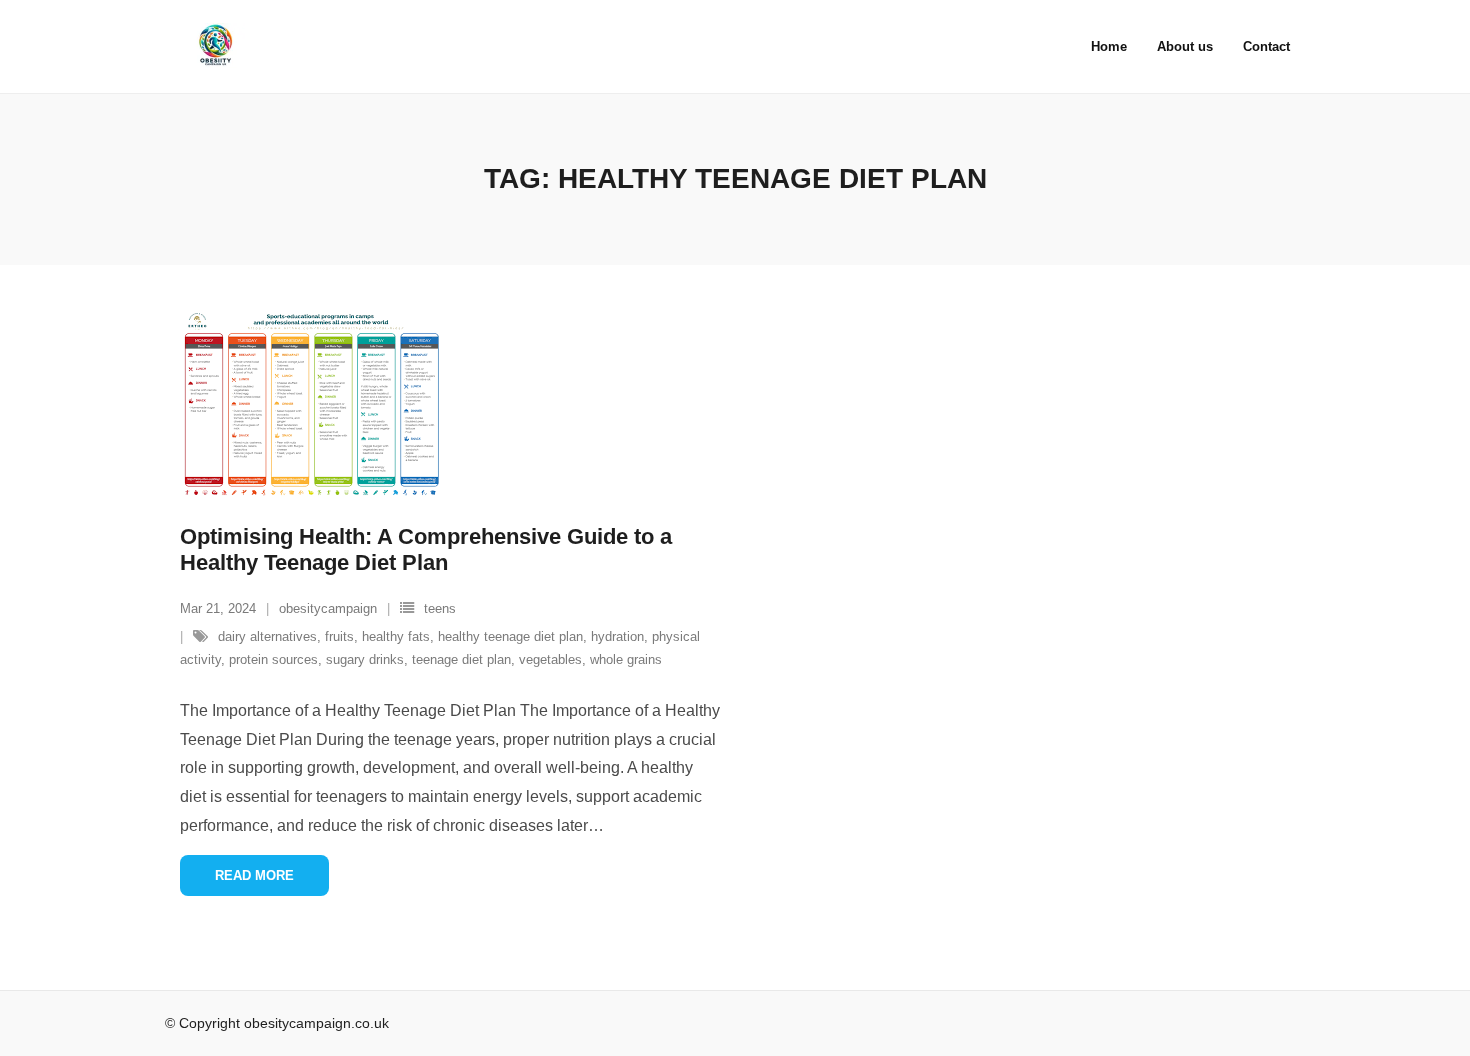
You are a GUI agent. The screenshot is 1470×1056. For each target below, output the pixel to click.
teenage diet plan (461, 659)
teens (440, 608)
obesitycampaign (328, 608)
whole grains (626, 659)
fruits (339, 636)
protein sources (273, 659)
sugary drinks (365, 659)
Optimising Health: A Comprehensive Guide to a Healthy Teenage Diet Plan (426, 549)
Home (1109, 46)
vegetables (550, 659)
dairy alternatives (267, 636)
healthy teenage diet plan (510, 636)
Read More (254, 875)
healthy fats (396, 636)
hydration (617, 636)
